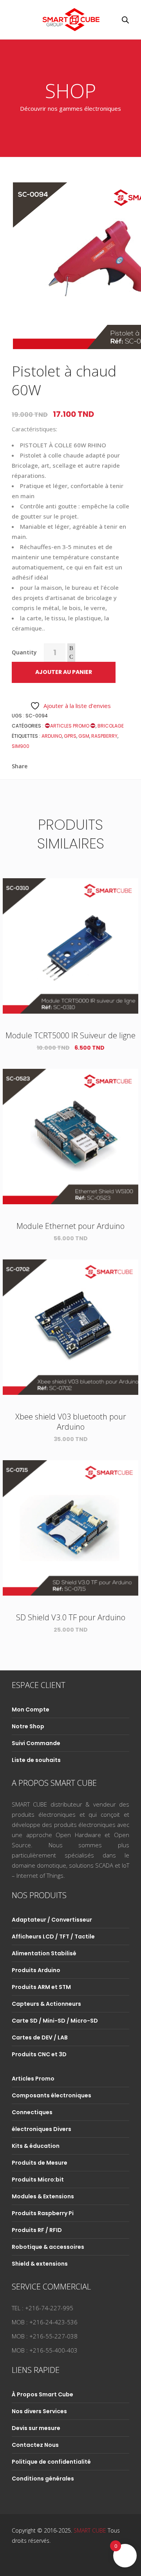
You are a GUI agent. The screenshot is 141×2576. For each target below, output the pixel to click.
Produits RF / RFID (37, 2230)
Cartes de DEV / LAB (40, 2037)
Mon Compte (31, 1710)
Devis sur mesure (36, 2428)
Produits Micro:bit (38, 2180)
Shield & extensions (40, 2264)
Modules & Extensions (43, 2196)
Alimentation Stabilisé (44, 1953)
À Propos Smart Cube (42, 2394)
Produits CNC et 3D (39, 2054)
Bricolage (111, 726)
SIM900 (21, 746)
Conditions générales (43, 2479)
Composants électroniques (52, 2095)
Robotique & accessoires (48, 2247)
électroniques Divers (42, 2129)
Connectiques (32, 2112)
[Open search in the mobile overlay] (125, 20)
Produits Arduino (36, 1970)
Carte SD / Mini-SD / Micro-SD (55, 2021)
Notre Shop (28, 1726)
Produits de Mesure (40, 2163)
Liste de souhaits (36, 1760)
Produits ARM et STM (41, 1987)
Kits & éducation (36, 2146)
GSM (84, 736)
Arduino (52, 736)
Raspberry (104, 736)
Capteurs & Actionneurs (46, 2004)
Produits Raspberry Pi (43, 2213)
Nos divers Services (39, 2411)
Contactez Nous (35, 2445)
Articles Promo (70, 726)
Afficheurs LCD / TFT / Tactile (53, 1937)
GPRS (70, 736)
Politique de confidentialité (51, 2462)
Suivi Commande (36, 1743)
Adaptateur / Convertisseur (52, 1920)
